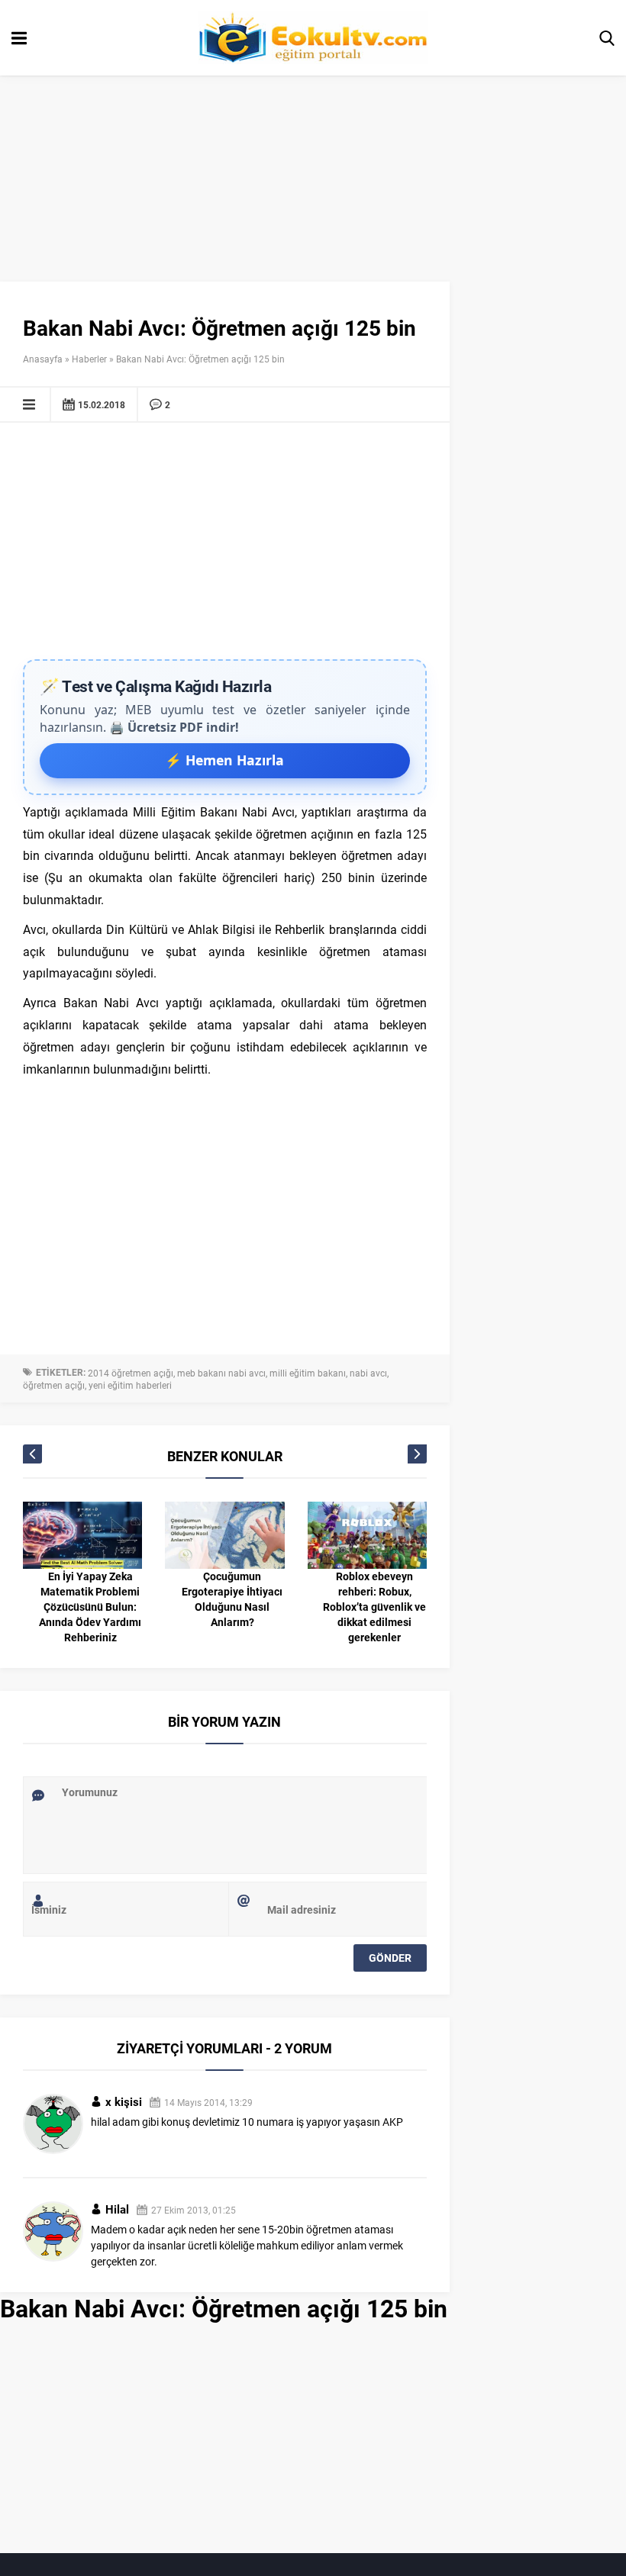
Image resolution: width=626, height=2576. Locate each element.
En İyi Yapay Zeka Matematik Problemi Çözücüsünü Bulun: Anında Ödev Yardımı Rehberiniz (90, 1607)
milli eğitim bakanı (308, 1373)
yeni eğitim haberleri (130, 1385)
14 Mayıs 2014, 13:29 (208, 2102)
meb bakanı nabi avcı (221, 1373)
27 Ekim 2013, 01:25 (194, 2210)
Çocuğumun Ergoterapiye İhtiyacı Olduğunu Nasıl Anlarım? (232, 1599)
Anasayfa (43, 359)
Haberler (89, 359)
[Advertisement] (225, 545)
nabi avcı (368, 1373)
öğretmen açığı (54, 1385)
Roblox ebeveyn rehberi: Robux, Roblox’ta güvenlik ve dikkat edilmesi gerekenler (374, 1607)
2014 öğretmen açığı (131, 1373)
